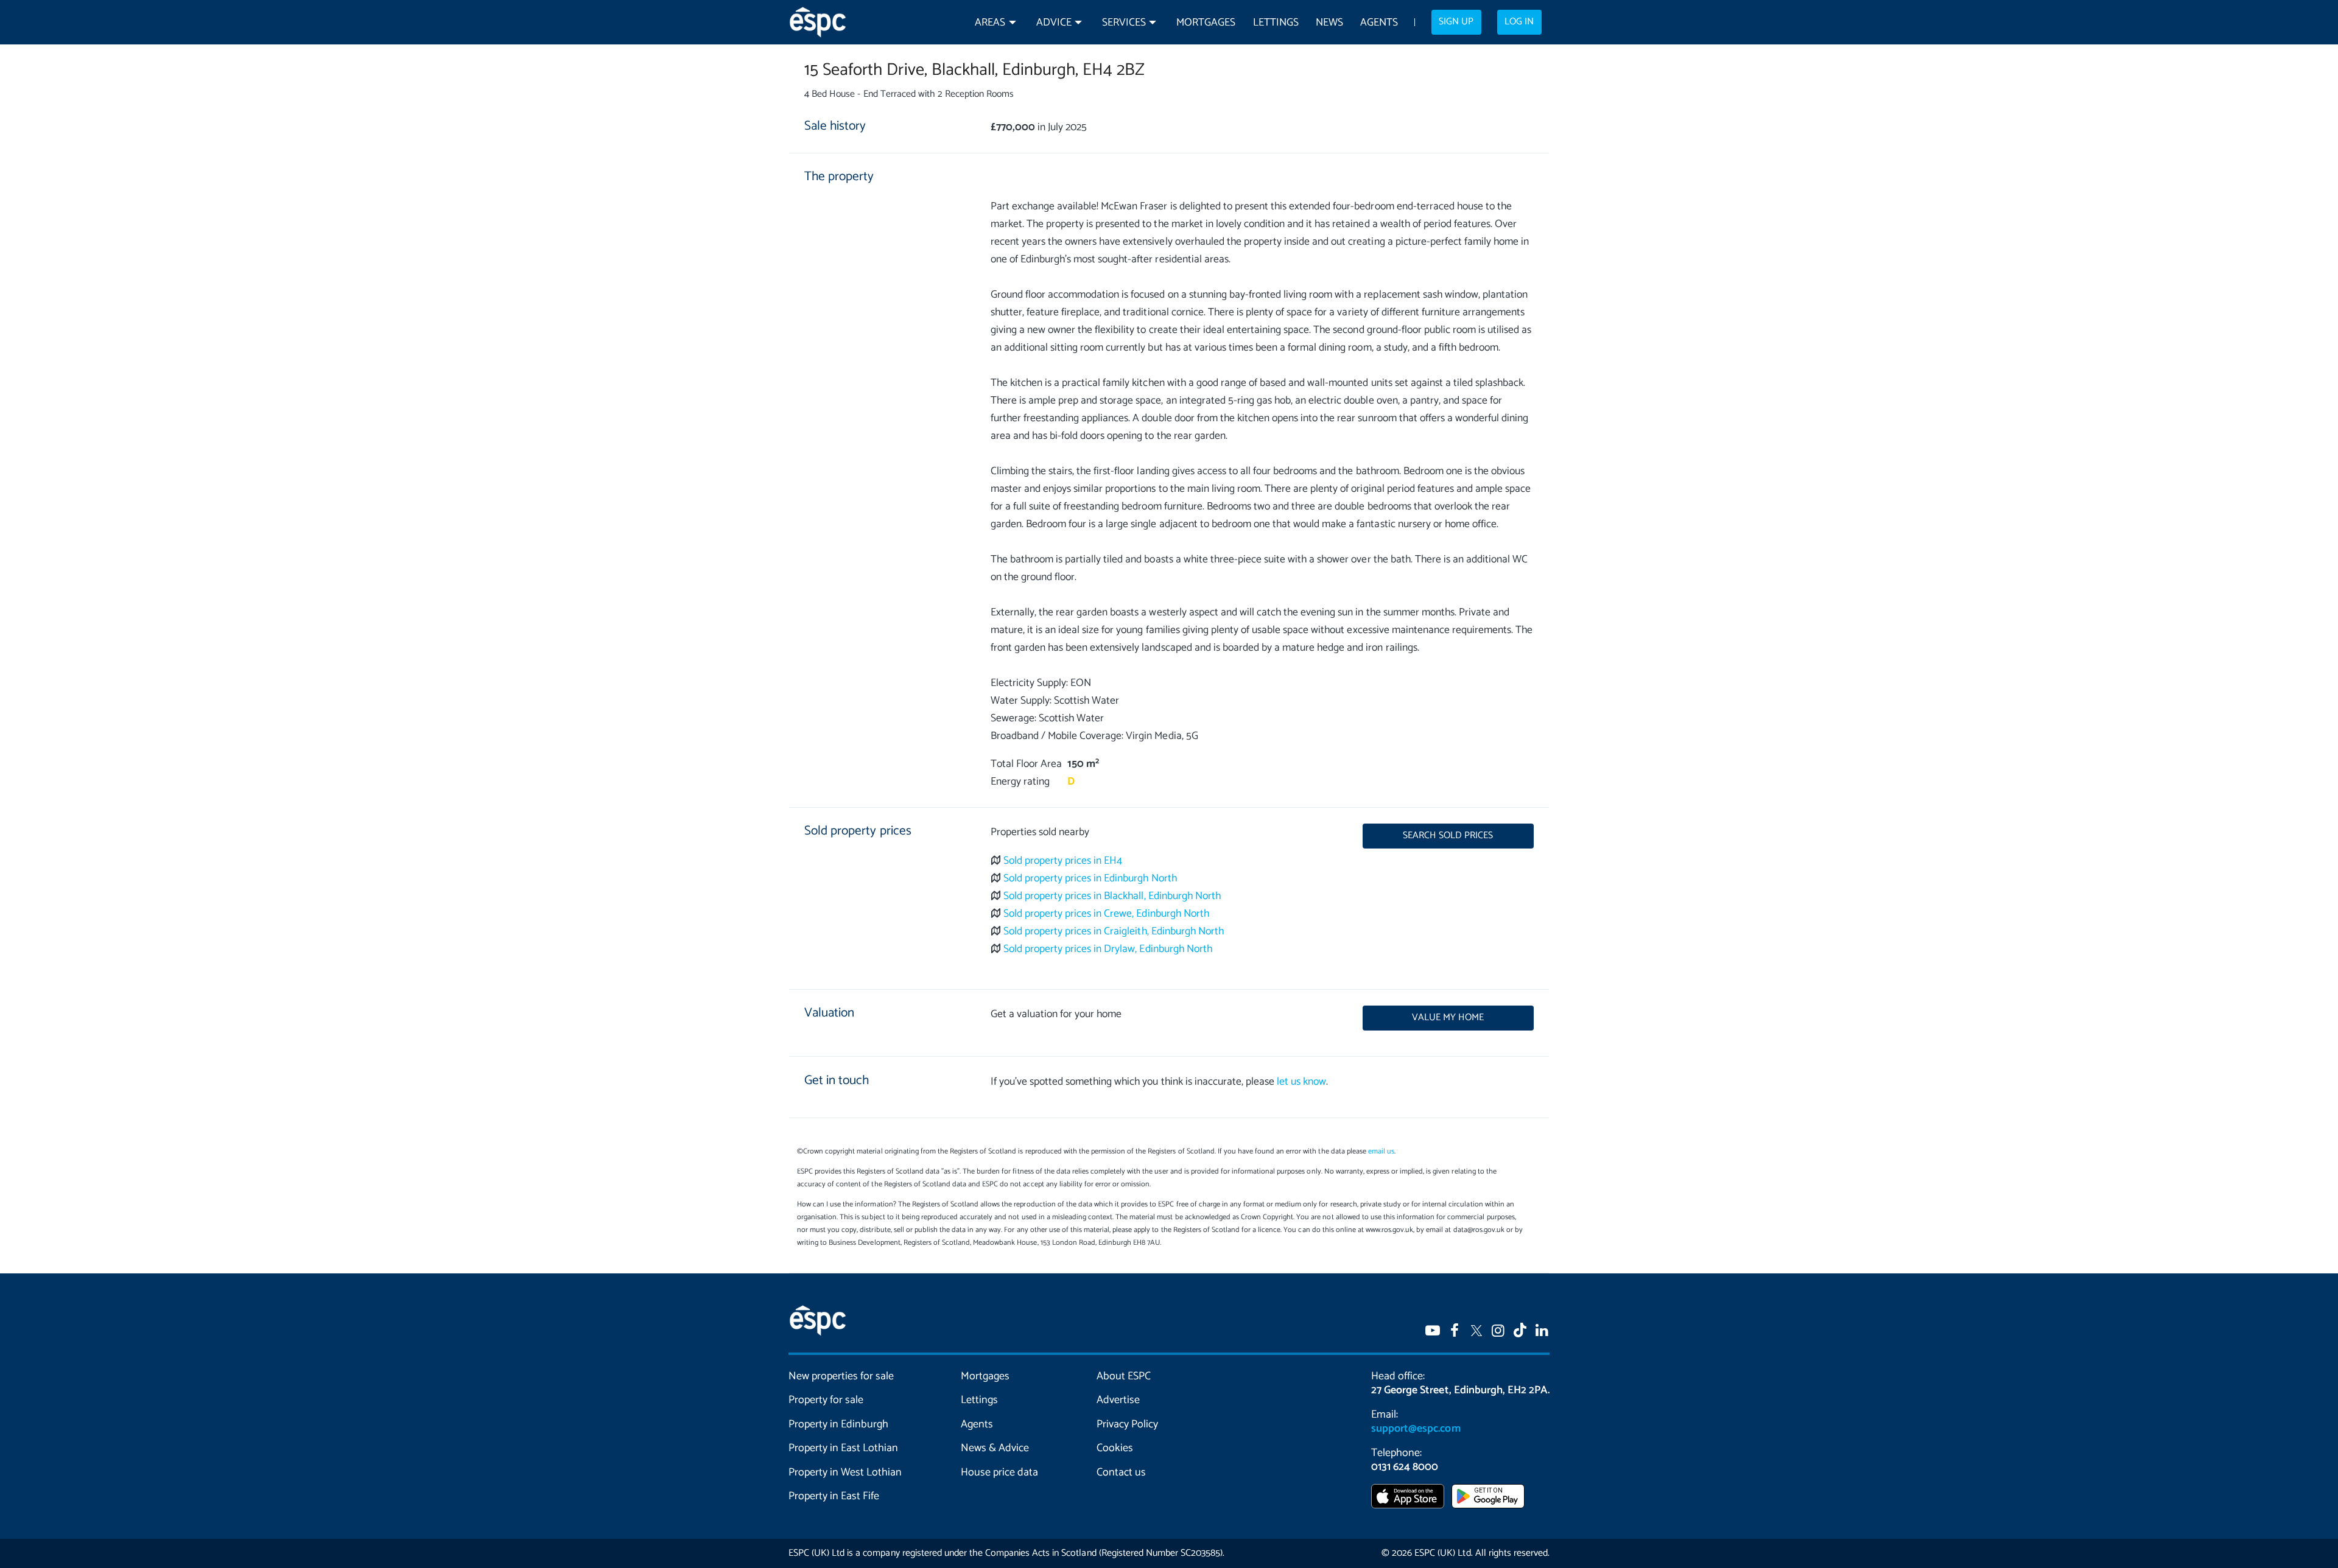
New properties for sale (841, 1376)
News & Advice (995, 1448)
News (1329, 23)
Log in (1519, 22)
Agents (1379, 23)
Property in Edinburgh (838, 1424)
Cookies (1115, 1448)
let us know (1301, 1082)
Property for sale (826, 1400)
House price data (999, 1472)
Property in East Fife (834, 1496)
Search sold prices (1448, 836)
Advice (1054, 23)
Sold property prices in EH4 (1063, 861)
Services (1124, 23)
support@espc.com (1416, 1429)
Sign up (1456, 22)
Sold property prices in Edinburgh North (1090, 879)
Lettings (1276, 23)
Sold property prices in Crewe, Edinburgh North (1106, 914)
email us (1381, 1151)
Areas (990, 23)
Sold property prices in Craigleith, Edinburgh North (1114, 932)
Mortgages (1206, 23)
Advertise (1118, 1400)
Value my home (1448, 1018)
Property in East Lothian (844, 1448)
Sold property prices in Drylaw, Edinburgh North (1108, 949)
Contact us (1121, 1472)
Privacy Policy (1127, 1424)
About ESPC (1124, 1376)
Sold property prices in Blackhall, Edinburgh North (1112, 896)
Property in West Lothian (845, 1472)
